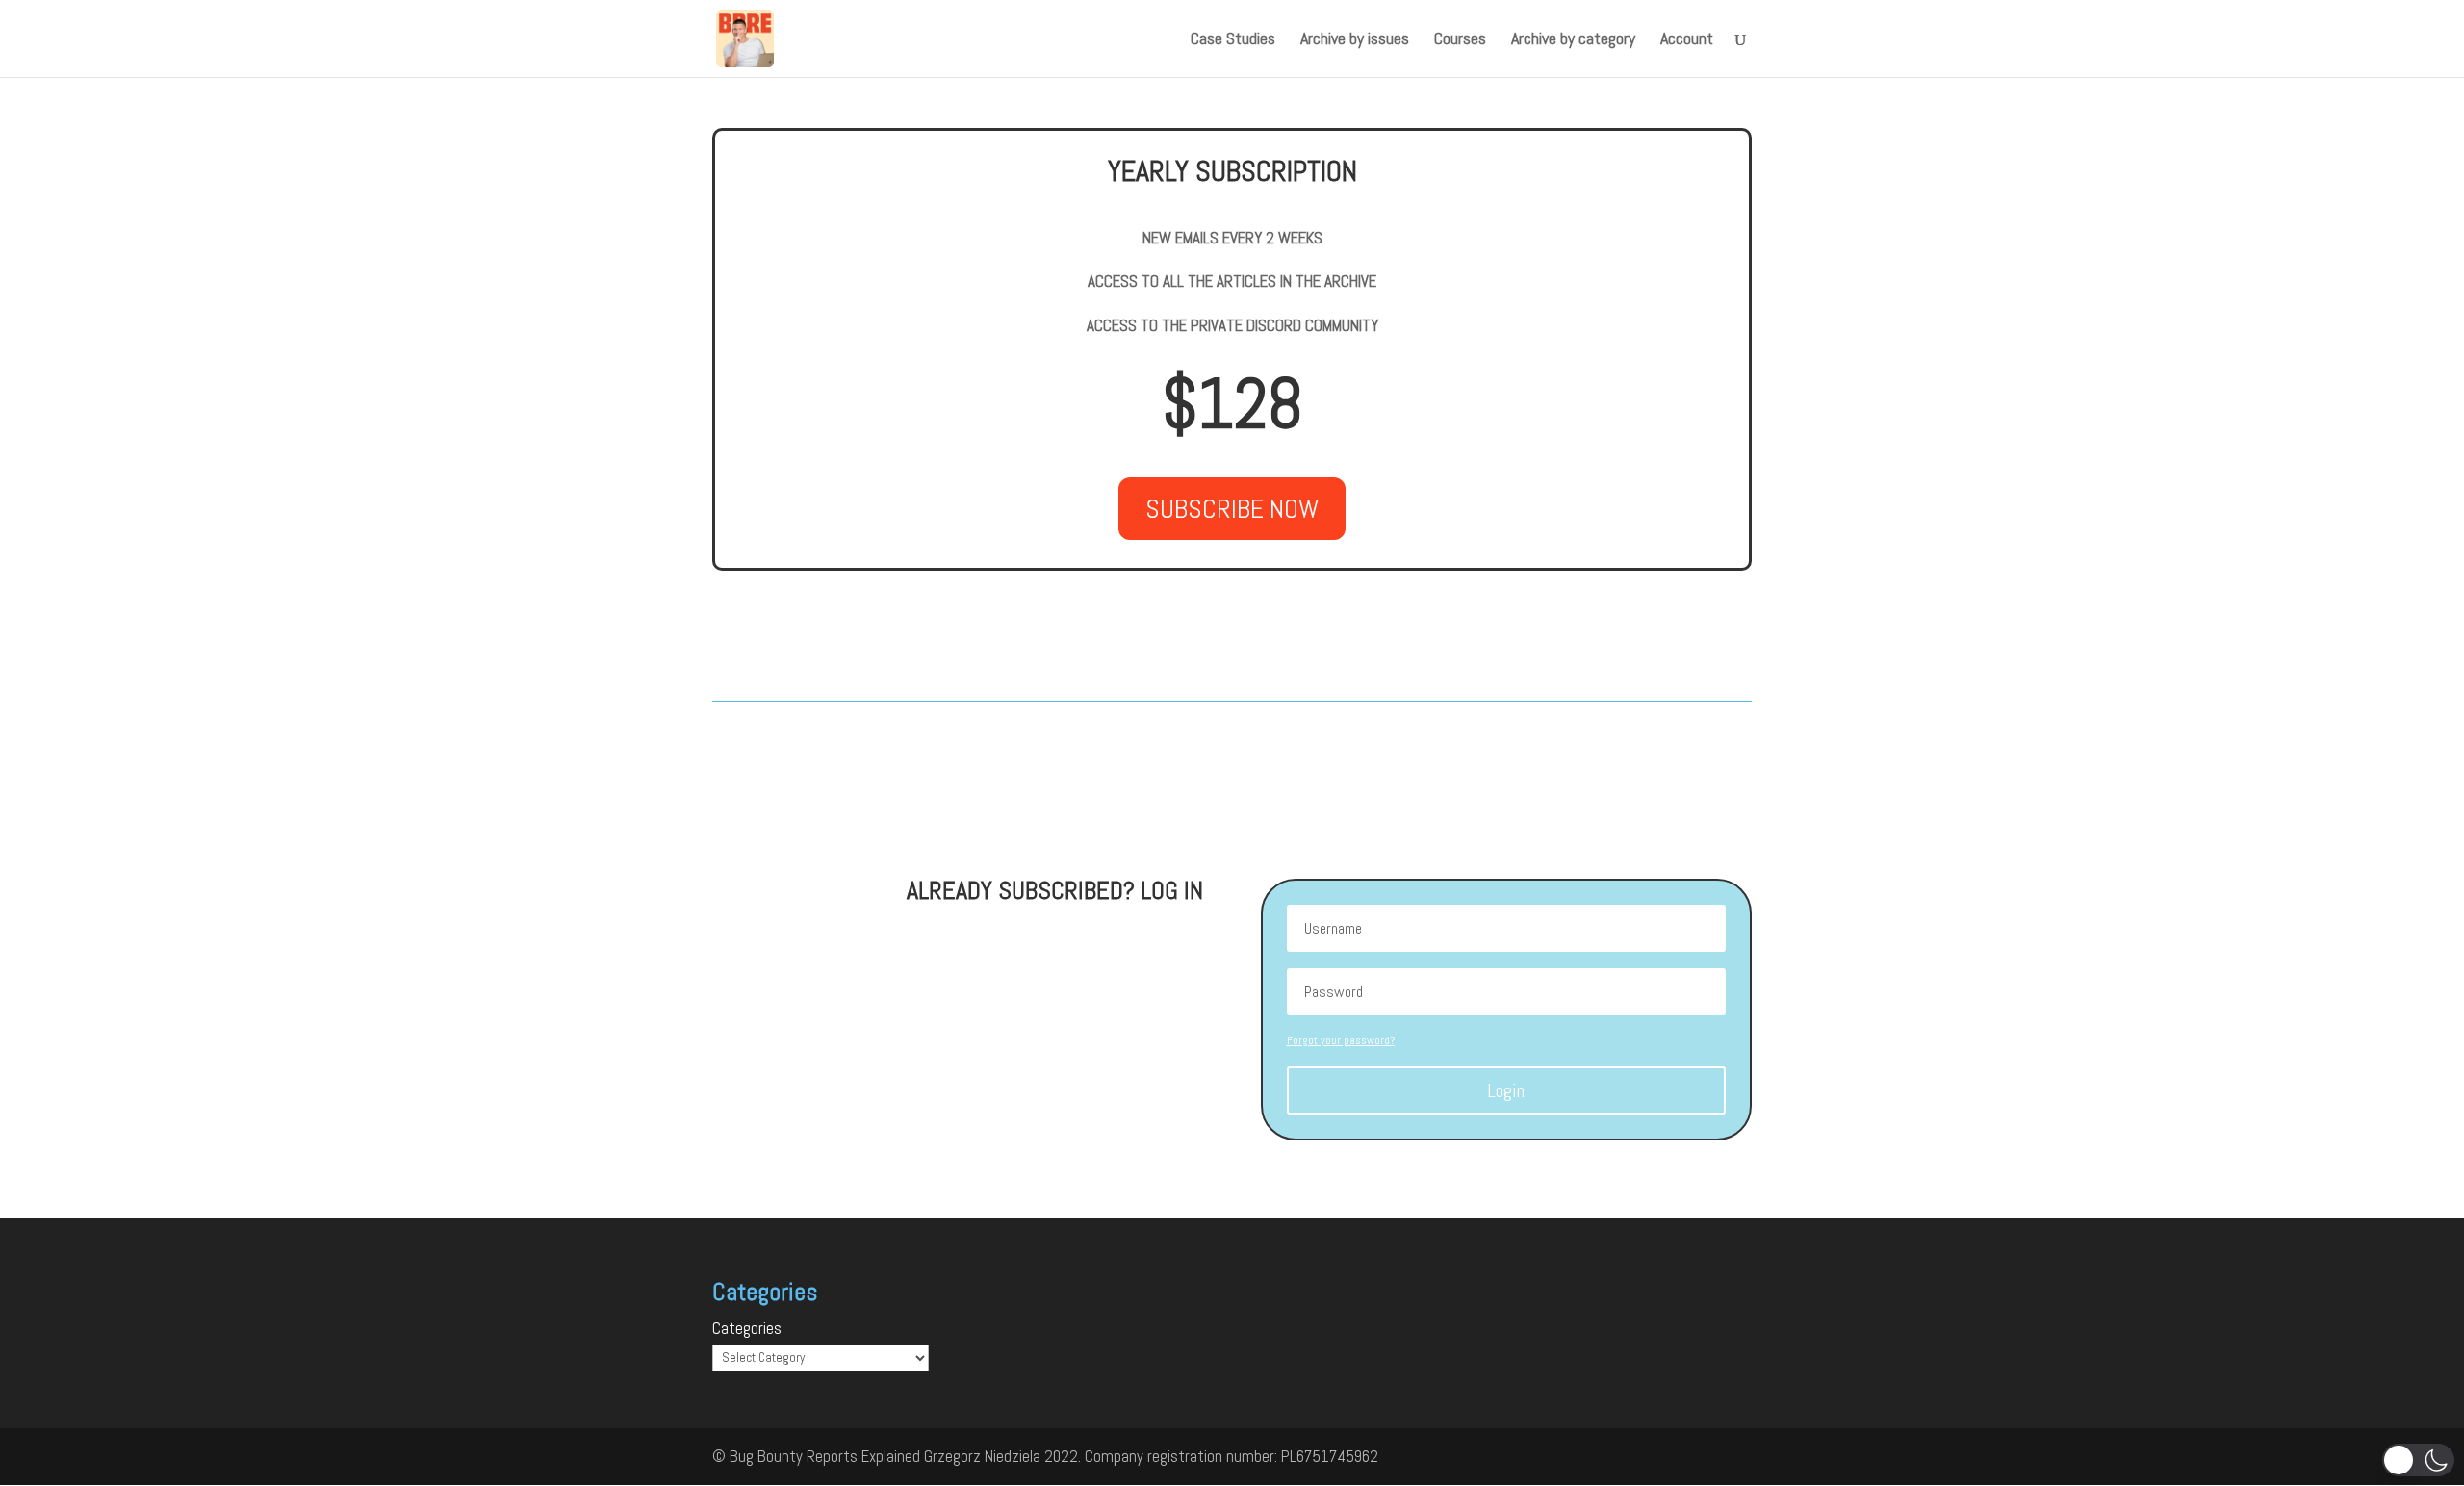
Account (1687, 40)
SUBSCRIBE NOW (1232, 509)
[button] (2418, 1460)
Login (1506, 1090)
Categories (747, 1328)
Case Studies (1233, 40)
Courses (1460, 40)
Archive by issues (1355, 40)
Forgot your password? (1341, 1040)
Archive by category (1573, 40)
